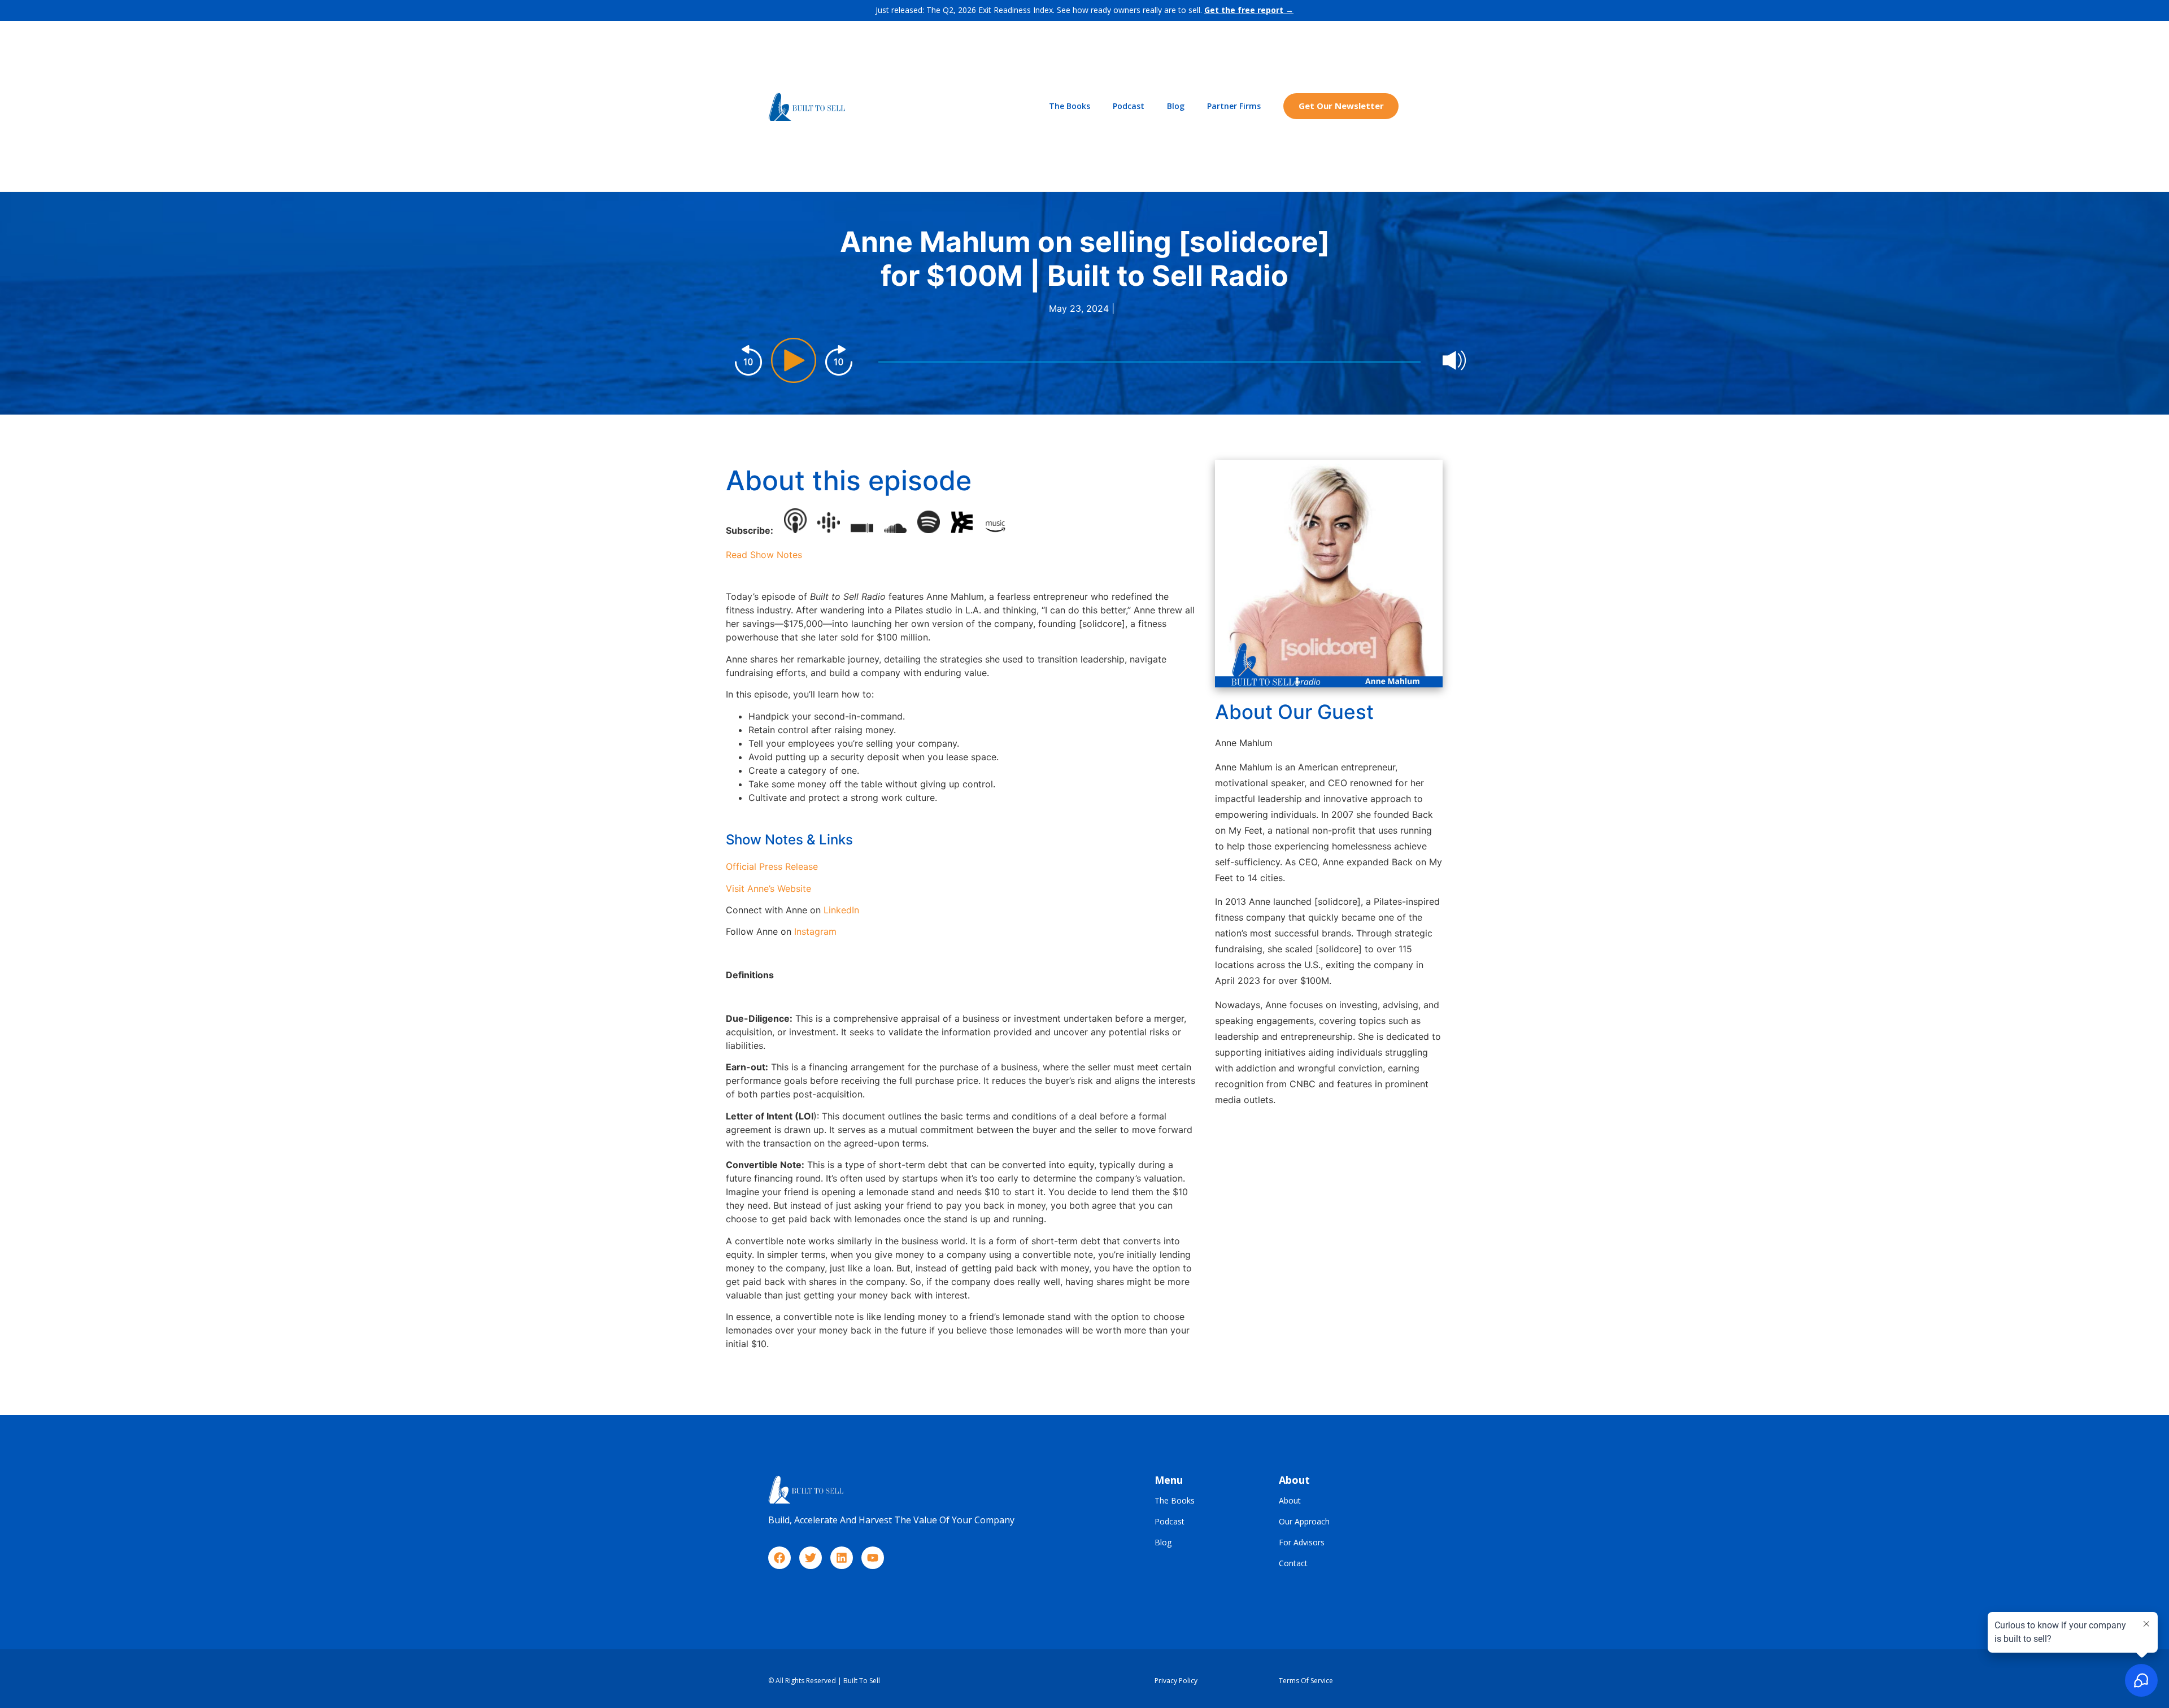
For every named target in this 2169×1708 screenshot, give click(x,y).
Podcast (1129, 106)
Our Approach (1304, 1522)
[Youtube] (873, 1558)
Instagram (815, 931)
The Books (1070, 106)
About (1290, 1501)
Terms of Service (1306, 1681)
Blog (1176, 106)
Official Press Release (772, 866)
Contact (1293, 1564)
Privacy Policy (1176, 1681)
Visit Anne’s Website (768, 888)
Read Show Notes (764, 555)
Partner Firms (1234, 106)
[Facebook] (779, 1558)
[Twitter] (811, 1558)
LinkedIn (841, 910)
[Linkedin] (842, 1558)
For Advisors (1302, 1543)
